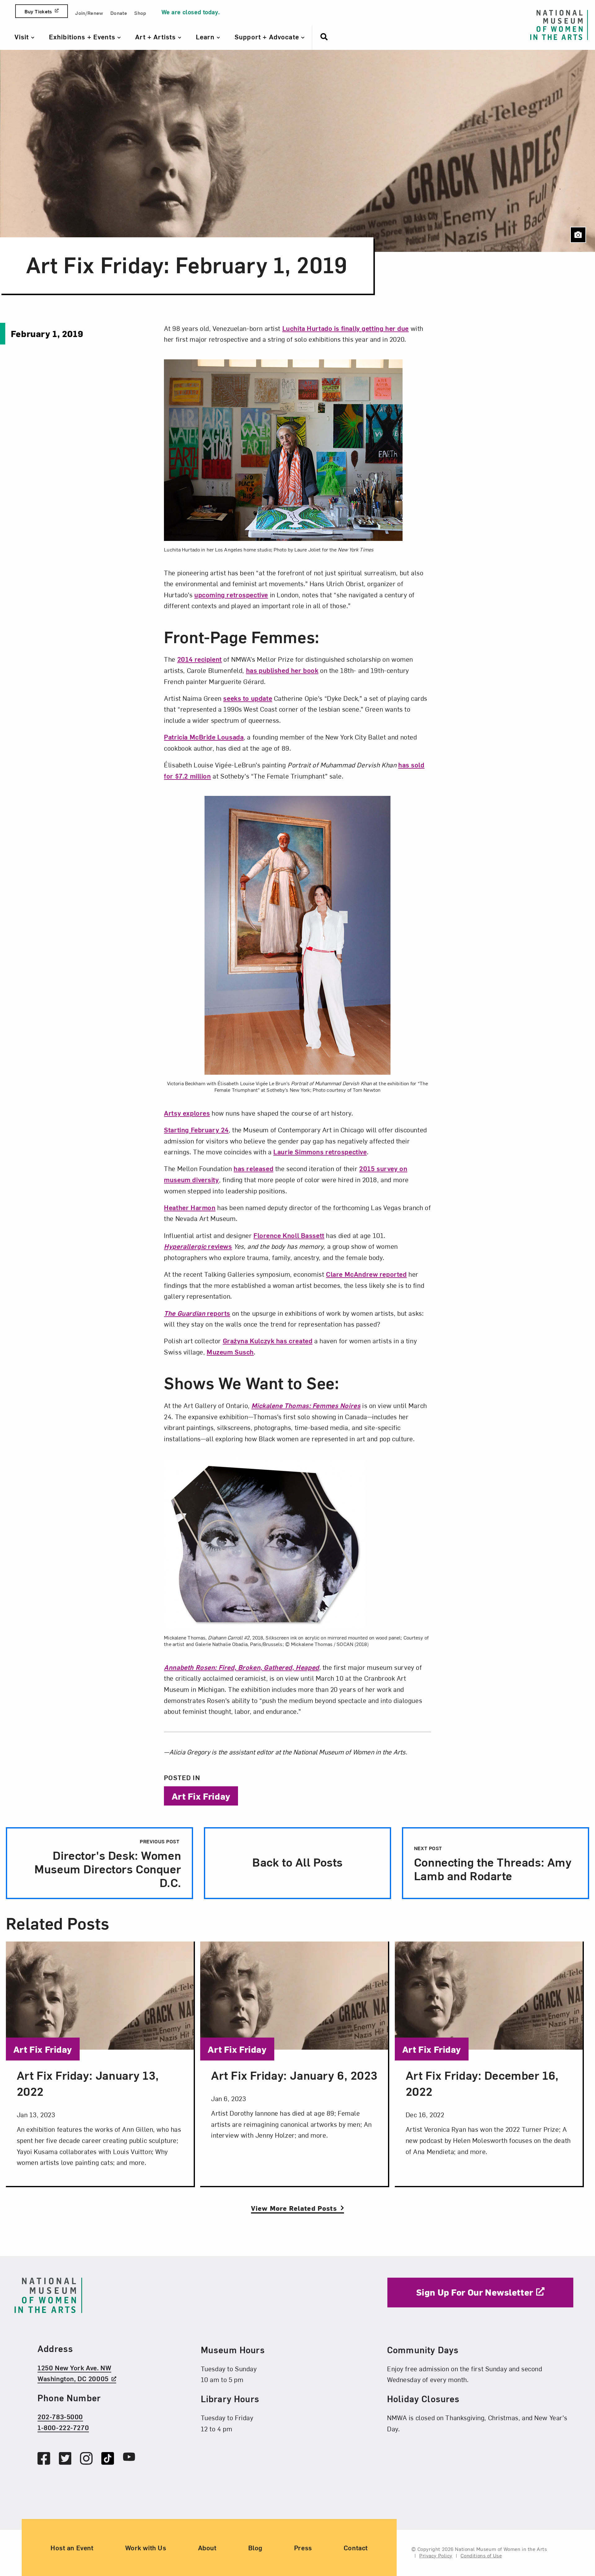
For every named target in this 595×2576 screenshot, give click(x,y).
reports (197, 1313)
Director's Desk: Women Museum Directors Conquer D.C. (108, 1864)
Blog (255, 2547)
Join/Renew (89, 13)
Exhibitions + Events (83, 37)
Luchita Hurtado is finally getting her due (346, 328)
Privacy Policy (436, 2555)
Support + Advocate (268, 37)
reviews (198, 1246)
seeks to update (248, 698)
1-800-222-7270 (63, 2428)
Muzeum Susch (230, 1352)
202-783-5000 (60, 2416)
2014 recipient (200, 659)
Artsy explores (187, 1113)
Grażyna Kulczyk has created (268, 1341)
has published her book (282, 670)
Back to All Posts (297, 1862)
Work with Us (146, 2547)
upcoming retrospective (231, 595)
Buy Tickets (38, 11)
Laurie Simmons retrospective (320, 1152)
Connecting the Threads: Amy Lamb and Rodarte (493, 1864)
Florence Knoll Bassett (289, 1235)
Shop (140, 13)
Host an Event (72, 2547)
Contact (356, 2547)
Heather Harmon (190, 1207)
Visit (23, 37)
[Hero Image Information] (578, 235)
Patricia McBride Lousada (204, 737)
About (207, 2547)
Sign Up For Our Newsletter (475, 2292)
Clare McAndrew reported (366, 1274)
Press (303, 2547)
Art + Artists (156, 37)
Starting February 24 (196, 1130)
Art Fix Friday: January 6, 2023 (294, 2075)
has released (253, 1168)
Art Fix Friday (201, 1796)
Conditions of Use (481, 2555)
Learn (206, 37)
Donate (119, 13)
